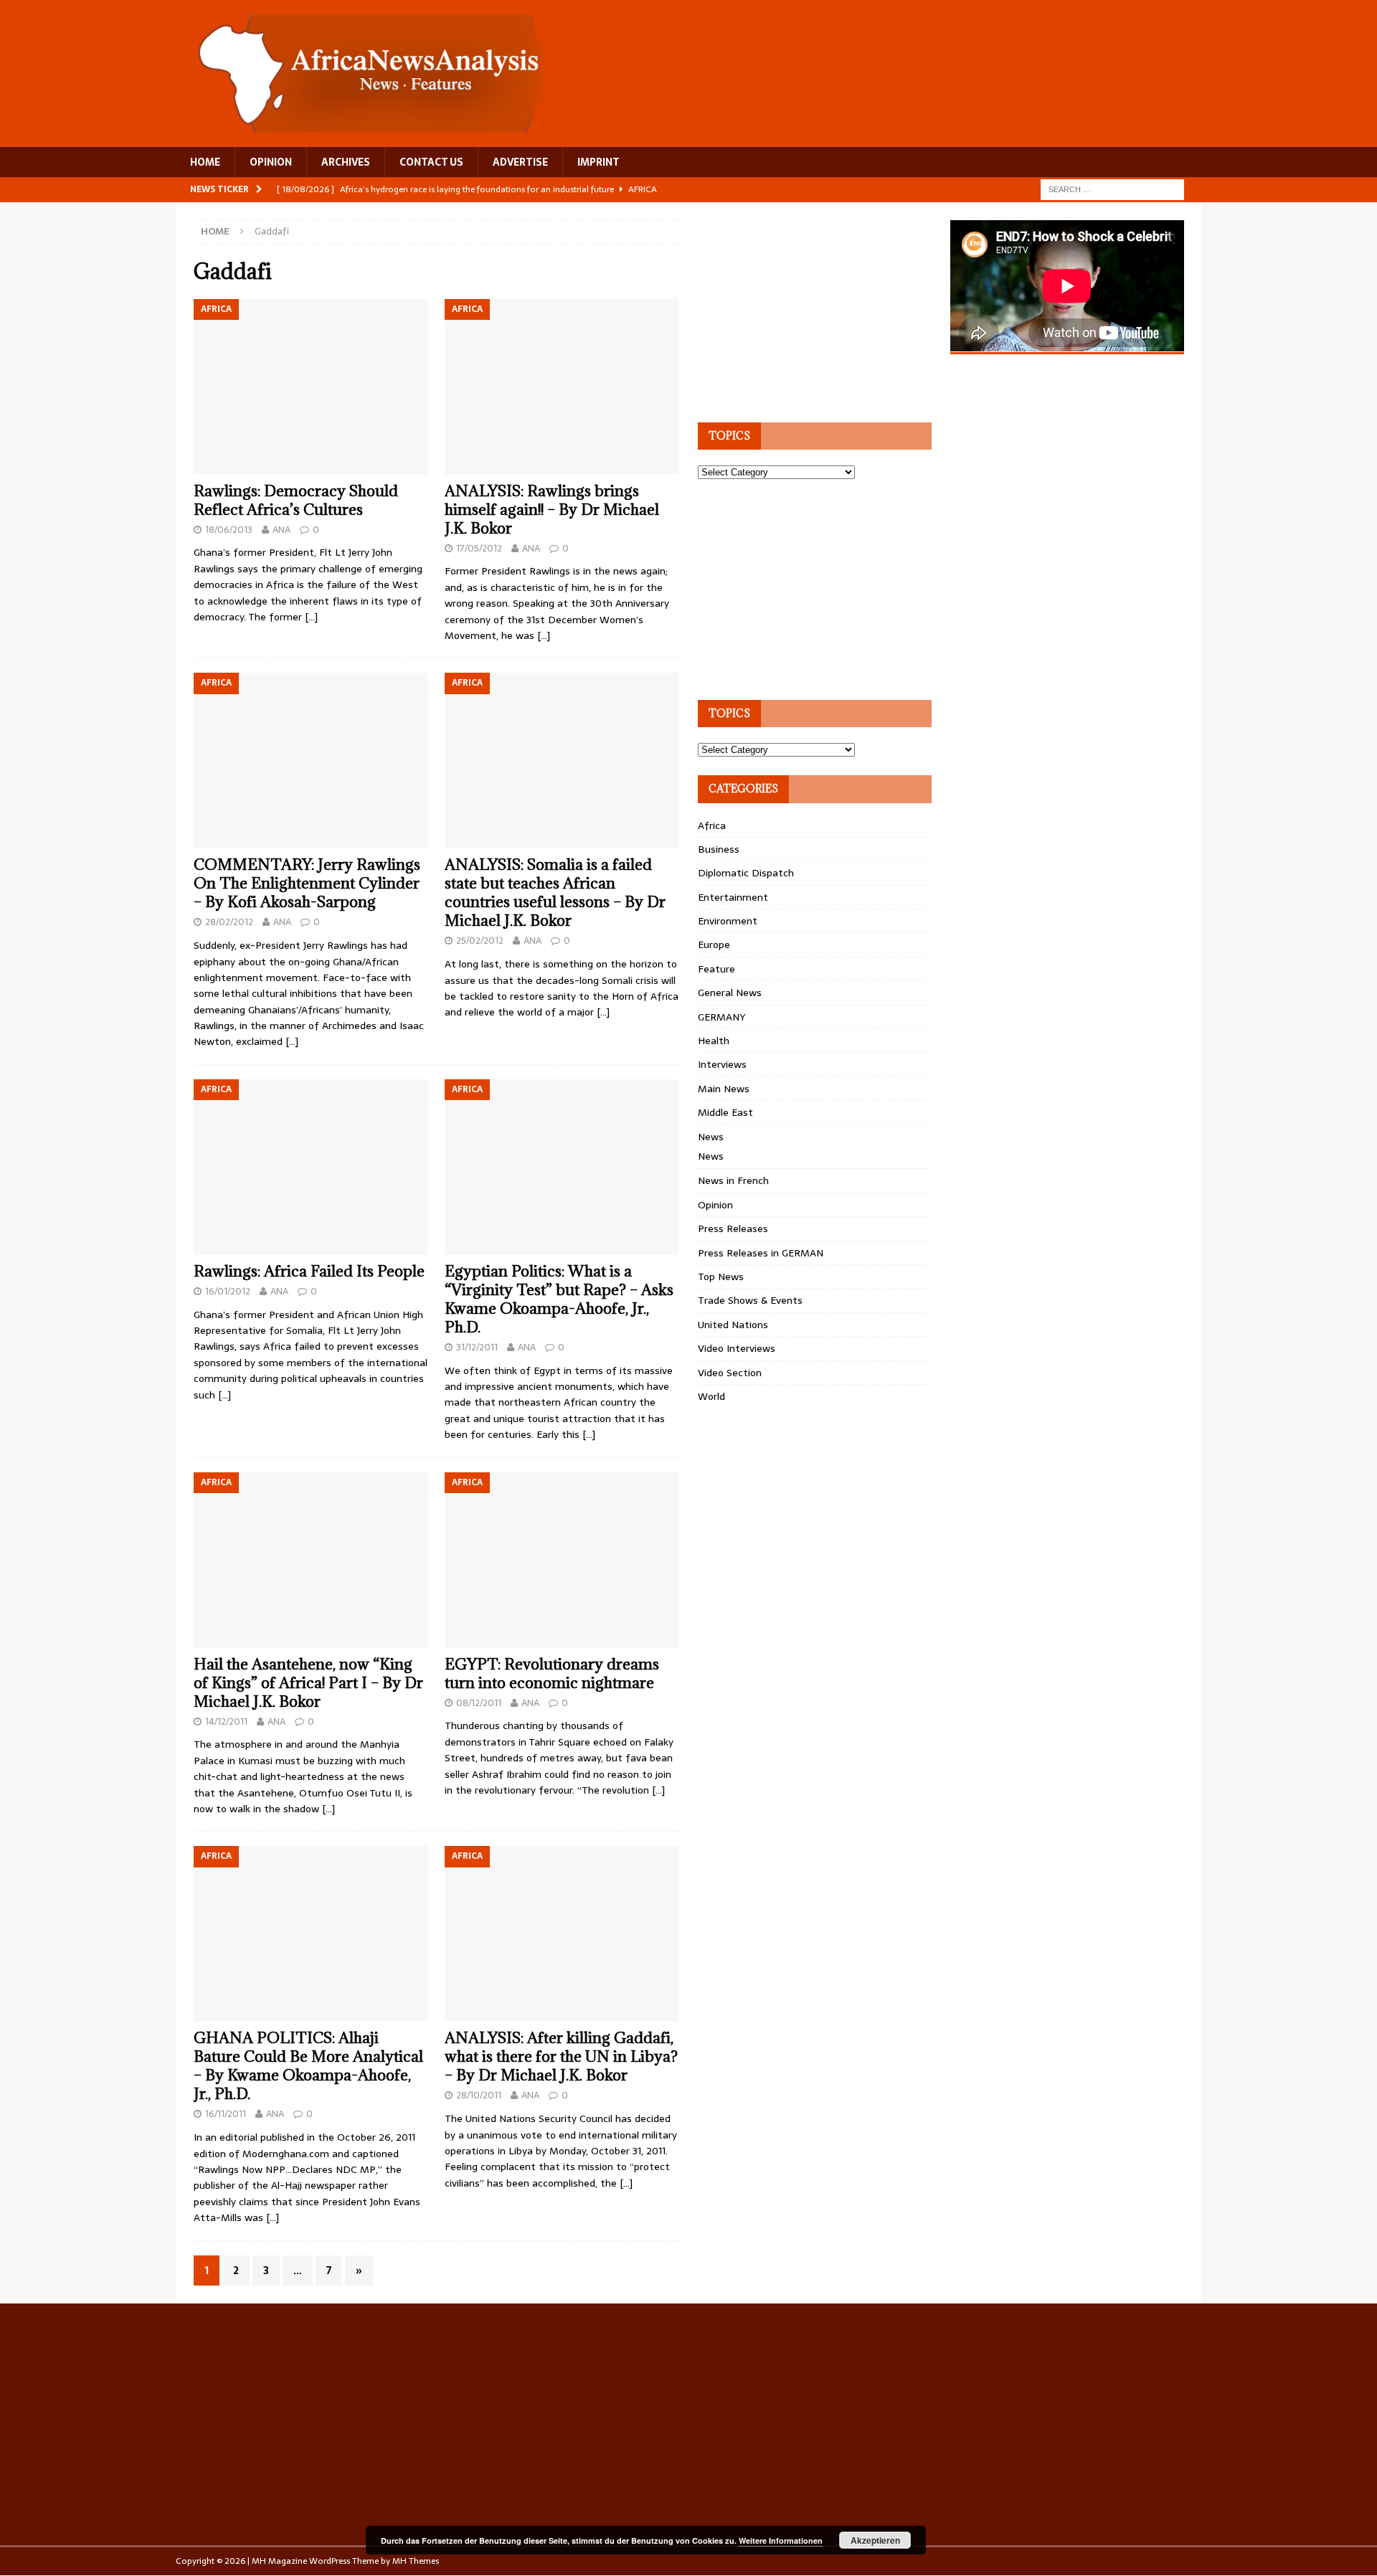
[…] (311, 617)
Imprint (598, 162)
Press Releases (733, 1228)
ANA (281, 530)
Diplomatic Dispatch (746, 873)
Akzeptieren (875, 2540)
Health (714, 1041)
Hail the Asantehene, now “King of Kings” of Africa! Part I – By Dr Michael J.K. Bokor (308, 1683)
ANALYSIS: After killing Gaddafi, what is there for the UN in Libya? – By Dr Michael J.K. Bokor (561, 2056)
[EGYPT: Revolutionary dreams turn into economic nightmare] (562, 1560)
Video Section (730, 1373)
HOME (205, 162)
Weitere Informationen (781, 2541)
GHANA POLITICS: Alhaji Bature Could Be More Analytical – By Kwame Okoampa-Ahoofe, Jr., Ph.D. (308, 2066)
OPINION (271, 162)
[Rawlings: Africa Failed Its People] (311, 1167)
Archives (346, 162)
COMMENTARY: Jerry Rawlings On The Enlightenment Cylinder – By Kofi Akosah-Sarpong (307, 883)
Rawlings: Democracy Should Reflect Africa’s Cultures (296, 500)
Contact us (431, 162)
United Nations (733, 1325)
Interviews (722, 1064)
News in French (733, 1180)
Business (719, 849)
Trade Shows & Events (750, 1300)
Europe (714, 944)
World (711, 1396)
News (711, 1137)
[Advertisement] (805, 310)
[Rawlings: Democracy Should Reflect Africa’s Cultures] (311, 387)
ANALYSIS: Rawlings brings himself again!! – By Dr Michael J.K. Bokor (552, 510)
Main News (724, 1089)
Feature (716, 969)
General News (730, 993)
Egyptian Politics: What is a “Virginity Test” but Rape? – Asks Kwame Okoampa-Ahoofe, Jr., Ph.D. (559, 1299)
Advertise (520, 162)
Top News (721, 1277)
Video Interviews (737, 1348)
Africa (712, 825)
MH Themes (416, 2561)
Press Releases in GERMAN (761, 1253)
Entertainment (733, 897)
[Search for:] (1112, 189)
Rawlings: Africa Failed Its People (309, 1271)
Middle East (725, 1112)
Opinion (715, 1205)
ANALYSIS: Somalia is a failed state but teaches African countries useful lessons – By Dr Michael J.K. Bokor (555, 892)
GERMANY (721, 1017)
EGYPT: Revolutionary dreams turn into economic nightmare (552, 1673)
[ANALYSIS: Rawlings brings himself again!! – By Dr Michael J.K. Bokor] (562, 387)
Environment (728, 921)
